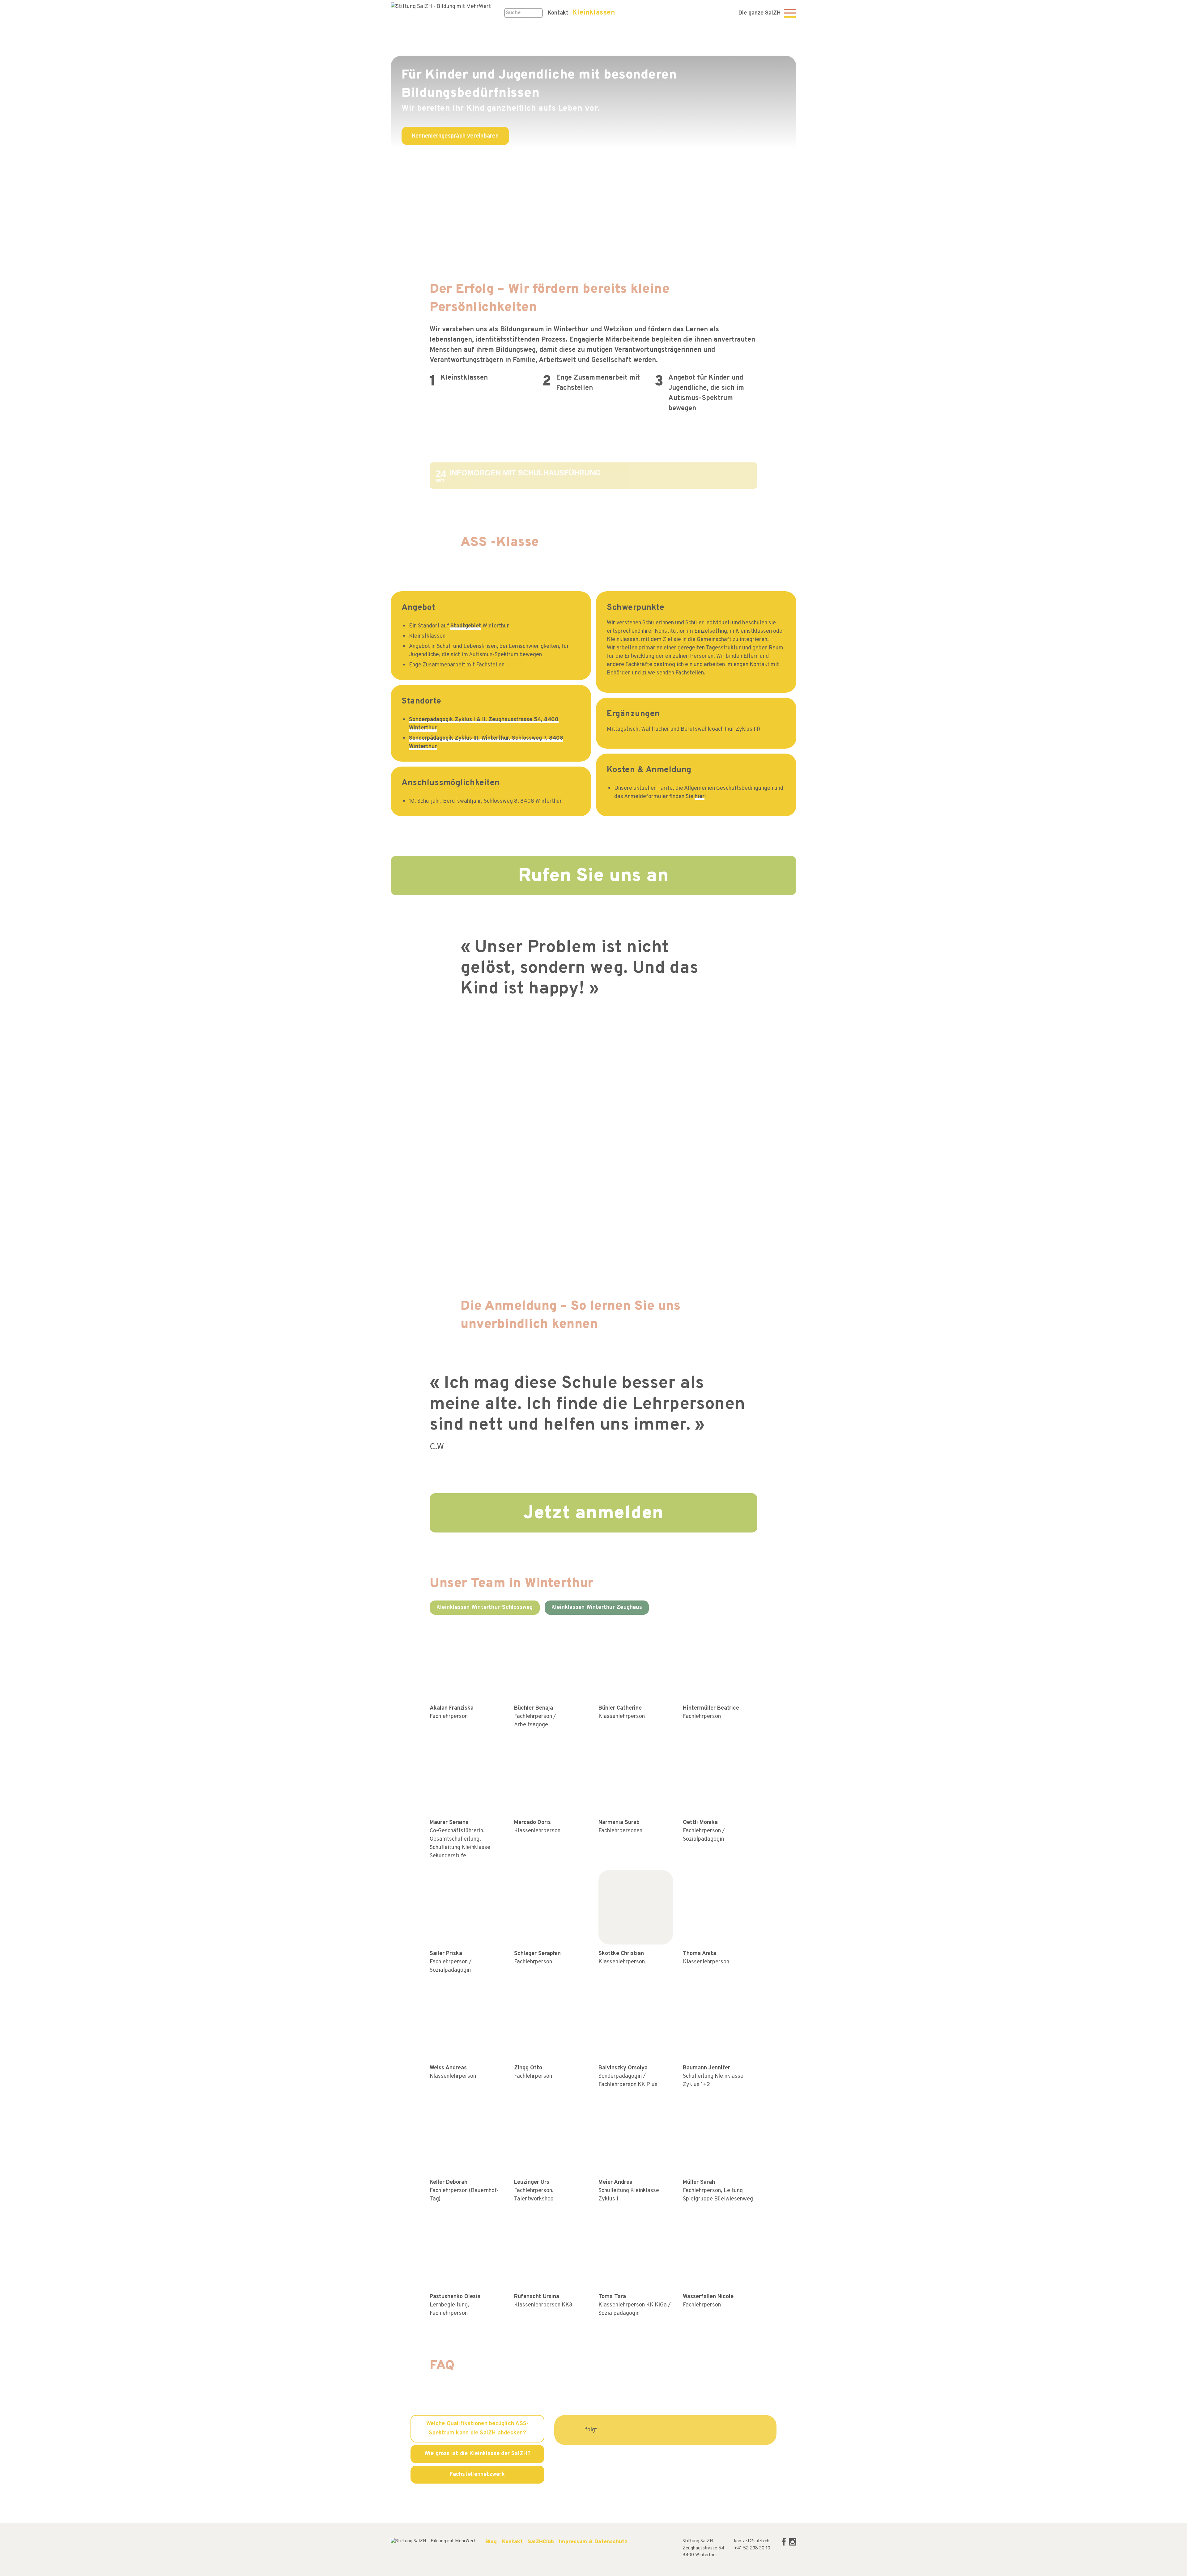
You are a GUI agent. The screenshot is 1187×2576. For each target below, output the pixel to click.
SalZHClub (541, 2542)
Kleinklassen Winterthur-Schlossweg (485, 1607)
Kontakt (512, 2542)
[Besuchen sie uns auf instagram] (793, 2545)
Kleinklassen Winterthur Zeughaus (597, 1607)
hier (700, 797)
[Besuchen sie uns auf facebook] (785, 2545)
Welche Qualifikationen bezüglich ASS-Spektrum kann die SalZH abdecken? (477, 2429)
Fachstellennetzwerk (477, 2474)
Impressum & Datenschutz (593, 2542)
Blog (491, 2542)
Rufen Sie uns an (594, 876)
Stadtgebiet (466, 626)
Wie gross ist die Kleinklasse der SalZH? (478, 2454)
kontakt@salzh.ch (752, 2541)
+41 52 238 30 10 (752, 2548)
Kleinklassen (593, 13)
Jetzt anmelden (593, 1514)
